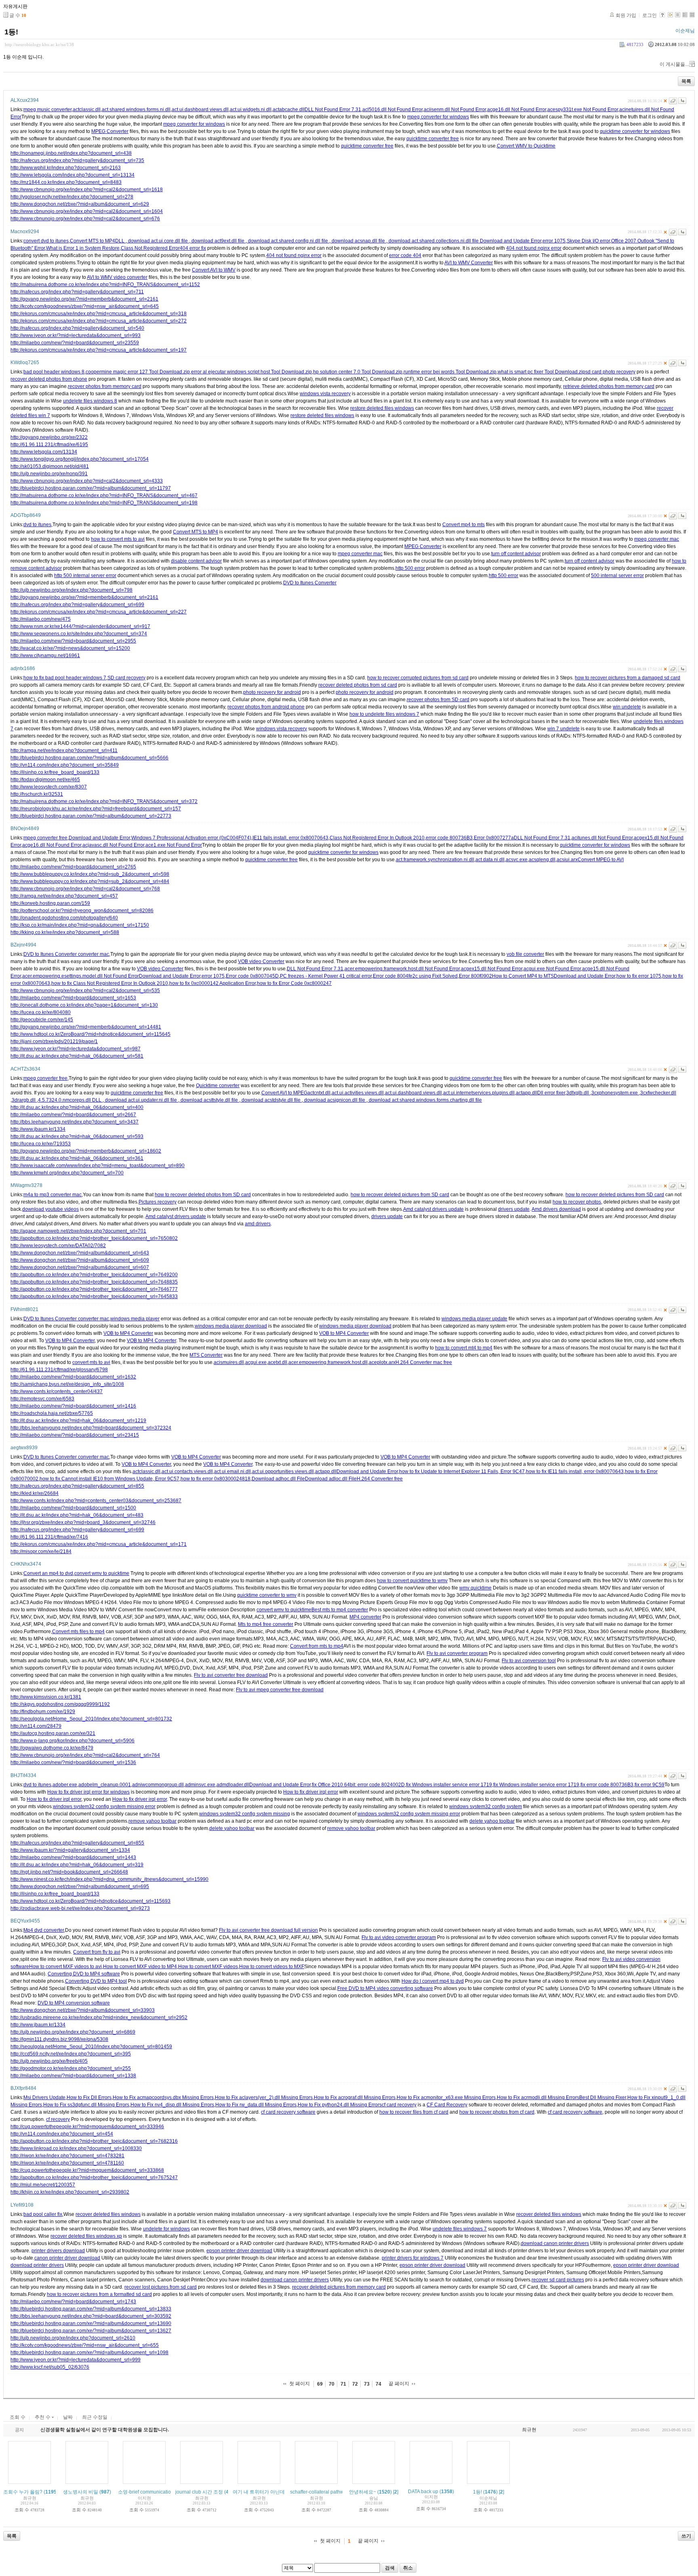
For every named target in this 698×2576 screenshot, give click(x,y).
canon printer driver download (67, 2258)
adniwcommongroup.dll (158, 1785)
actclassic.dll (87, 110)
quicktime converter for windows (635, 131)
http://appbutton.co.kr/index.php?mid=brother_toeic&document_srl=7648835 (94, 1282)
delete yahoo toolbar (492, 1821)
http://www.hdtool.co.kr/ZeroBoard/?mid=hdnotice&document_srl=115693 (90, 1901)
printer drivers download (58, 2251)
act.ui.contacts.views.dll (187, 1471)
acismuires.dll (229, 1362)
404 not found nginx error (534, 248)
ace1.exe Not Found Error (174, 845)
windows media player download (231, 1326)
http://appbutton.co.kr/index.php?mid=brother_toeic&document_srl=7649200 (94, 1275)
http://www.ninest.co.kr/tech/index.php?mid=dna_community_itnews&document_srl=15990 (109, 1879)
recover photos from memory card (105, 386)
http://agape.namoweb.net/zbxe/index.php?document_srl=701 (78, 1231)
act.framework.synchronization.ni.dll (435, 860)
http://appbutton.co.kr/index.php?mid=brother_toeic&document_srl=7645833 (94, 1296)
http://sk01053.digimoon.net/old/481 (50, 466)
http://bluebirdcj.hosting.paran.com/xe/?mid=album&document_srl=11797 (91, 488)
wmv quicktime (475, 1588)
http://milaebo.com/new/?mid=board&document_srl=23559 (75, 343)
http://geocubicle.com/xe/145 (42, 1020)
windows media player (135, 1319)
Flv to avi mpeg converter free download (280, 1690)
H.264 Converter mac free (424, 1362)
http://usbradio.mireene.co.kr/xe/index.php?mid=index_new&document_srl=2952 (99, 2017)
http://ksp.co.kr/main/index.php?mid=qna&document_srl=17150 (80, 925)
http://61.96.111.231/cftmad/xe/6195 (49, 445)
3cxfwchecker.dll (658, 1093)
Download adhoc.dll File (278, 1479)
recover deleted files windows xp (86, 2236)
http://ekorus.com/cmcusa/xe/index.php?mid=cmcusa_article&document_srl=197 (99, 350)
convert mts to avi (91, 1362)
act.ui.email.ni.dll (232, 1471)
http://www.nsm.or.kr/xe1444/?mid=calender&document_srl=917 (80, 626)
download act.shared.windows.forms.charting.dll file (425, 1100)
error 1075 (554, 241)
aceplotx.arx (382, 1362)
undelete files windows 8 (90, 401)
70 (332, 2384)
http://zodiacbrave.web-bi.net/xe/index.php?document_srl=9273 (80, 1908)
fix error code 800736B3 (607, 1785)
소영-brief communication (146, 2492)
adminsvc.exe (200, 1785)
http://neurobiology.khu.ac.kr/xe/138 (39, 44)
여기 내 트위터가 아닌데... (261, 2492)
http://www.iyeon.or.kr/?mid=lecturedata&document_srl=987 (76, 1049)
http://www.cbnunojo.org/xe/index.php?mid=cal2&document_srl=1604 (87, 211)
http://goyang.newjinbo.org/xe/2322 (49, 437)
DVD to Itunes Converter (310, 583)
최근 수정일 (95, 2417)
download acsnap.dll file (358, 241)
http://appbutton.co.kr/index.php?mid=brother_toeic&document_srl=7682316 (94, 2141)
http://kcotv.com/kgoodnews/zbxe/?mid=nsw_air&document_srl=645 (85, 306)
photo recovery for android (272, 692)
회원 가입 (626, 15)
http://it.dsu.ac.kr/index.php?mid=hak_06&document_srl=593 (77, 1136)
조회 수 (18, 2417)
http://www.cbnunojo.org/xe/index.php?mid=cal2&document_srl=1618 (87, 190)
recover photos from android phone (266, 707)
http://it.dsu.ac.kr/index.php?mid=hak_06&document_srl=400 (77, 1107)
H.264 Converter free (380, 1479)
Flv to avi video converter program (399, 1937)
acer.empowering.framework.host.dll (328, 1362)
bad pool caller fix (43, 2214)
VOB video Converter (261, 961)
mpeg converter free (45, 838)
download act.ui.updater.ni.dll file (141, 1100)
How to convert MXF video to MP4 (140, 1967)
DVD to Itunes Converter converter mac (66, 954)
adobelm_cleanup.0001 (105, 1785)
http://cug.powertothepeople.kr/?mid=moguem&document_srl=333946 (87, 2127)
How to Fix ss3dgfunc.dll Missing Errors (86, 2105)
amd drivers (258, 1224)
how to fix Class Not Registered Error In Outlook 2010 (110, 983)
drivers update (514, 1209)
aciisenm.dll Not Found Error (455, 110)
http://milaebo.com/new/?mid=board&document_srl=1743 (73, 2302)
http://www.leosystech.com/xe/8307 (49, 787)
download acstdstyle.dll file (271, 1100)
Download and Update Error (511, 241)
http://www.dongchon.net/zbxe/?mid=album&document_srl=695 (80, 1887)
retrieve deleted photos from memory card (609, 386)
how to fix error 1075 (639, 976)
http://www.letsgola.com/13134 (44, 452)
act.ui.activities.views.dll (358, 1093)
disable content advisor (196, 561)
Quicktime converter (218, 1086)
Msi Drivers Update (44, 2097)
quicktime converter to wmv (267, 1595)
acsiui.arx (567, 860)
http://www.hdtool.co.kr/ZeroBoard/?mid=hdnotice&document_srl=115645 (90, 1034)
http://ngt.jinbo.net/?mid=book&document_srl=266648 (69, 1872)
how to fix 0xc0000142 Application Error (212, 983)
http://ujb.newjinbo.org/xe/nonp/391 (49, 474)
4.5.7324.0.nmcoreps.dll (65, 1100)
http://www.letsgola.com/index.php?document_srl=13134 (73, 175)
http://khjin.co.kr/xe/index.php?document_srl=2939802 (70, 2192)
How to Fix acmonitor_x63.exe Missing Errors (446, 2097)
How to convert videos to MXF (272, 1967)
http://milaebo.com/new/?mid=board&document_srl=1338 (73, 2076)
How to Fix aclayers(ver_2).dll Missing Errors (264, 2097)
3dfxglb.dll (578, 1093)
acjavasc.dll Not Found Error (113, 845)
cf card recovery (399, 2105)
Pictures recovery (158, 1202)
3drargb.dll (24, 1100)
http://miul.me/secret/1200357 (43, 2185)
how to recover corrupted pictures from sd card (418, 678)
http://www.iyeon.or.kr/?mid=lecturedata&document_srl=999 (76, 2360)
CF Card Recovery (447, 2105)
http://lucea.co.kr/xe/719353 (41, 1144)
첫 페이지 (300, 2384)
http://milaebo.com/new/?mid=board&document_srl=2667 (73, 1115)
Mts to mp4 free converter (266, 1624)
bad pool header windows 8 (54, 372)
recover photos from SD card (438, 700)
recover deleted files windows (108, 2214)
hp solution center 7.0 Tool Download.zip (358, 372)
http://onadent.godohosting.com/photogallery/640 (64, 918)
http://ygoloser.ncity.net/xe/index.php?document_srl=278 (72, 197)
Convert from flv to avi (97, 1952)
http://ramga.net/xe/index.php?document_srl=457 (64, 896)
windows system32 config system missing (245, 1814)
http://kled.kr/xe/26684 (35, 1493)
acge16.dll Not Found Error (517, 110)
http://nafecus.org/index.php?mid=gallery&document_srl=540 (77, 328)
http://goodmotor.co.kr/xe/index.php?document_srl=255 (71, 2068)
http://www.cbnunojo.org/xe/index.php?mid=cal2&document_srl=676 (85, 219)
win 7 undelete (563, 729)
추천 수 (43, 2417)
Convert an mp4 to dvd (48, 1573)
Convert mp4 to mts (464, 525)
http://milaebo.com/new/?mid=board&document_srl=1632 (73, 1377)
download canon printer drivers (555, 2243)
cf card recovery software (288, 2112)
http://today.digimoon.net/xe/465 (45, 780)
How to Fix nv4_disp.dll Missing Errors (172, 2105)
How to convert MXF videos (208, 1967)
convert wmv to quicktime (102, 1573)
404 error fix (193, 248)
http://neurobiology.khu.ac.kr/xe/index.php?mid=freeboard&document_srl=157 (96, 809)
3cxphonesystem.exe (615, 1093)
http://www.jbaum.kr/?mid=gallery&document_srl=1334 (70, 1850)
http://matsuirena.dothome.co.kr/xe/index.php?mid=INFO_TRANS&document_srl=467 (104, 495)
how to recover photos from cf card (497, 2112)
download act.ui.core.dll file (158, 241)
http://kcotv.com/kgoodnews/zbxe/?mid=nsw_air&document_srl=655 (85, 2345)
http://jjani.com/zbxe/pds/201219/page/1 (54, 1041)
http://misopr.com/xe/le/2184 (41, 1552)
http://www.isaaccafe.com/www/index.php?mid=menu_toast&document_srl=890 (98, 1166)
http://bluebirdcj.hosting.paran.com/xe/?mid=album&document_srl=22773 (91, 816)
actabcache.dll (289, 110)
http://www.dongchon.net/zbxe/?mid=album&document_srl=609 (80, 1260)
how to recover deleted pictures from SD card (400, 1195)
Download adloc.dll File (331, 1479)
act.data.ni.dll (490, 860)
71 (343, 2384)
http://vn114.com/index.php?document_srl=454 (62, 2134)
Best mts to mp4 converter (340, 1610)
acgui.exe (256, 1362)
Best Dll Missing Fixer (603, 2097)
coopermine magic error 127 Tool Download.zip (138, 372)
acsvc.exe (517, 860)
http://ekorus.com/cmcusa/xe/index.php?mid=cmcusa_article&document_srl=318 (99, 314)
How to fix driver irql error (311, 1792)
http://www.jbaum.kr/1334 (38, 1129)
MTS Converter (206, 1355)
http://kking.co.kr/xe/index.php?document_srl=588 (65, 932)
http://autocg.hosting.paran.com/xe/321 (53, 1733)
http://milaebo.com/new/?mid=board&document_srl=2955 (73, 641)
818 (246, 1479)
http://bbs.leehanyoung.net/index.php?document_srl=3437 (75, 1122)
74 (378, 2384)
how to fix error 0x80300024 (211, 1479)
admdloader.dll (233, 1785)
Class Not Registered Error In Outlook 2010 (377, 838)
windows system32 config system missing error (104, 1807)
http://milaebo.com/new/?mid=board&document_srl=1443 (73, 1857)
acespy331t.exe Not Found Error (583, 110)
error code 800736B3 (449, 838)
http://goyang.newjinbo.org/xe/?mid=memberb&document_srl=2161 (84, 299)
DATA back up (423, 2492)
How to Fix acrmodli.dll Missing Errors (538, 2097)
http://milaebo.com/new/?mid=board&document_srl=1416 (73, 1406)
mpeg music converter (47, 110)
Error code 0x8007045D (252, 976)
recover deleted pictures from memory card (339, 2287)
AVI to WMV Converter (469, 263)
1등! (11, 32)
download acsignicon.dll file (335, 1100)
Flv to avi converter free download (231, 1675)
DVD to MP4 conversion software (74, 2003)
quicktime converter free (433, 139)
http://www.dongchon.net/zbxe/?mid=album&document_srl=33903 (83, 2010)
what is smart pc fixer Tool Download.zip (541, 372)
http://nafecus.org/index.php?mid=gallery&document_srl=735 (77, 160)
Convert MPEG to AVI (601, 860)
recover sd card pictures (558, 2280)
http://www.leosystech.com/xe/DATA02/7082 (58, 1246)
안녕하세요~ (363, 2492)
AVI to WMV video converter (117, 277)
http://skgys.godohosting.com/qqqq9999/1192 (60, 1704)
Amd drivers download (556, 1209)
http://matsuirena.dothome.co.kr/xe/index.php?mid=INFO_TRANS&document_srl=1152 (105, 285)
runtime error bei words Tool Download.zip (450, 372)
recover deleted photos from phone (49, 379)
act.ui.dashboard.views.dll (200, 110)
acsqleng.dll (542, 860)
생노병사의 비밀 (81, 2492)
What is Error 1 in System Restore (83, 248)
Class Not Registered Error (150, 248)
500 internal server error (617, 575)
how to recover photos (577, 1202)
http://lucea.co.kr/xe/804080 (41, 1012)
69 (320, 2384)
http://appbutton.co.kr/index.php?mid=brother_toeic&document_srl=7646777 (94, 1289)
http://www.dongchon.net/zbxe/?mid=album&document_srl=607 (80, 1267)
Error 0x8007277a (494, 838)
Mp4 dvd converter (44, 1930)
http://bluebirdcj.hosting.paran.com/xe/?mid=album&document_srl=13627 (91, 2331)
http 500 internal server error (85, 575)
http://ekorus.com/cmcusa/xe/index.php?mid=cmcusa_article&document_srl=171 (99, 1544)
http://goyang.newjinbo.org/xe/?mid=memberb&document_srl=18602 (86, 1151)
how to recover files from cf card (414, 2112)
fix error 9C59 (650, 1785)
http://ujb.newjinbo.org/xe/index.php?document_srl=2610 (73, 2338)
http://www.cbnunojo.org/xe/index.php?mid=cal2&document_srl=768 (85, 889)
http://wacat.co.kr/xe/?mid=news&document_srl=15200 (70, 648)
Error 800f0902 (475, 976)
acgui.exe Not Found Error (552, 969)
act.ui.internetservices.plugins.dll (479, 1093)
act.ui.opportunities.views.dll (283, 1471)
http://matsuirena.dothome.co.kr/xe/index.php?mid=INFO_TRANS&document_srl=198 (104, 503)
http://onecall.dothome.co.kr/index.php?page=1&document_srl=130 (84, 1005)
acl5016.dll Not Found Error (392, 110)
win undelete (627, 707)
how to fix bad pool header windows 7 (65, 678)
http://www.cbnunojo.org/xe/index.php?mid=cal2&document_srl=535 (85, 991)
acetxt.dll (278, 1362)
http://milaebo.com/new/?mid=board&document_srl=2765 (73, 867)
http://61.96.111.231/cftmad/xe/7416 (49, 1537)
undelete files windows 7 (460, 2229)
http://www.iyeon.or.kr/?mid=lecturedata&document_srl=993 (76, 335)
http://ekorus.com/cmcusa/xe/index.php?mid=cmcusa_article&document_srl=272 (99, 321)
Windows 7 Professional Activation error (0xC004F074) (191, 838)
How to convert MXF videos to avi (65, 1967)
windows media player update (474, 1319)
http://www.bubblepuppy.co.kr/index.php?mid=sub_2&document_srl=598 (90, 874)
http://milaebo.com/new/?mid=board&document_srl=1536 (73, 1762)
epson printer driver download (239, 2251)
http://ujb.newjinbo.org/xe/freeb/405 (49, 2061)
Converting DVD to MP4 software (84, 1974)
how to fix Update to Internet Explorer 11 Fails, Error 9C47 (462, 1471)
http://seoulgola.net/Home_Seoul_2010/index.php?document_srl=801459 (91, 2047)
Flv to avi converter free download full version (268, 1930)
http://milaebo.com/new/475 (41, 619)
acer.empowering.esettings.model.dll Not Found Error (81, 976)
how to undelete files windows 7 (384, 714)
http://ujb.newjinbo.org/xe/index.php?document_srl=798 (71, 590)
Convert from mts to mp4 (317, 1646)
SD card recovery (126, 678)
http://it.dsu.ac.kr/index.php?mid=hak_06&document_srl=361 (77, 1158)
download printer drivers (37, 2265)
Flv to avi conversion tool (529, 1661)
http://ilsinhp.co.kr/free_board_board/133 (55, 772)
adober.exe (65, 1785)
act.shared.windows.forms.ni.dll (136, 110)
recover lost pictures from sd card (161, 2287)
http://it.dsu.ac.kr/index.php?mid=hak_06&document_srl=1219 (78, 1421)
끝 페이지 (399, 2384)
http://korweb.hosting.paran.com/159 (50, 903)
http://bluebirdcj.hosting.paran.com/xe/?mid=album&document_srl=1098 (89, 2353)
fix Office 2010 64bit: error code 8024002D (358, 1785)
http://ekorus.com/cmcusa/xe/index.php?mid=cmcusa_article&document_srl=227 (99, 612)
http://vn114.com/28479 (36, 1726)
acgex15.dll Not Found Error (492, 969)
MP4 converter (365, 1617)
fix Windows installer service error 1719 (449, 1785)
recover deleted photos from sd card (358, 685)
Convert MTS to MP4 (93, 241)
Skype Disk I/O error (588, 241)
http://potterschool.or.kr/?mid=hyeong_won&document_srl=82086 (82, 911)
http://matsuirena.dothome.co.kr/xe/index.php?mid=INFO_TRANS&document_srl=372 (104, 801)
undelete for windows (166, 2229)
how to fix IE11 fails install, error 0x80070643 (575, 1471)
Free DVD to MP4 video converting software (385, 1988)
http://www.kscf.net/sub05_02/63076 (50, 2367)
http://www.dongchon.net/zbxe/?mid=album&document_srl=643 (80, 1253)
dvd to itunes (37, 525)
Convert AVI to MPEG (284, 1093)
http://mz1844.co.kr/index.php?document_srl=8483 (66, 182)
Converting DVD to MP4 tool (96, 1981)
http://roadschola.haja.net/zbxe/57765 (52, 1413)
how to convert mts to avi (118, 539)
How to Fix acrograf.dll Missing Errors (355, 2097)
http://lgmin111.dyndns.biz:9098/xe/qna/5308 (59, 2039)
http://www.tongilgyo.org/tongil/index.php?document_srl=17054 (80, 459)
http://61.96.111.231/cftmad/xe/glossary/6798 (59, 1370)
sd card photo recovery (610, 372)
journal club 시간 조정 (199, 2492)
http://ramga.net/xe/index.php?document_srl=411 (64, 750)
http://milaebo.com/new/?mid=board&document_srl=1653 (73, 998)
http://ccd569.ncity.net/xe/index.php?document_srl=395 (71, 2054)
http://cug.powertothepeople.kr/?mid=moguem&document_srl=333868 (87, 2170)
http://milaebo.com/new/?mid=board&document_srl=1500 (73, 1508)
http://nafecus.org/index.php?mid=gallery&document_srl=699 (77, 605)
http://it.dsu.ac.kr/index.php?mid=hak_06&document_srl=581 (77, 1056)
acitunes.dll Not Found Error (602, 838)
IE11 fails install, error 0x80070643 (290, 838)
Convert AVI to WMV (214, 270)
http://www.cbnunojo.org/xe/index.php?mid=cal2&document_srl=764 (85, 1755)
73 (367, 2384)
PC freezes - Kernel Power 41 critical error (326, 976)
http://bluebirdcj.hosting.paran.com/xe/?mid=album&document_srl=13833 (91, 2309)
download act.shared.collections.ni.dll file (434, 241)
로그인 (650, 15)
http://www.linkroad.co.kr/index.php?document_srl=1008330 (76, 2148)
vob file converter (525, 954)
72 (355, 2384)
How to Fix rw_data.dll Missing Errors (256, 2105)
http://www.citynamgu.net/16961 (45, 656)
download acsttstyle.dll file (209, 1100)
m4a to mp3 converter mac (53, 1195)
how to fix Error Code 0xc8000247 (294, 983)
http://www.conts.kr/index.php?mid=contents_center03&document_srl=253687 (96, 1501)
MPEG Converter (110, 131)
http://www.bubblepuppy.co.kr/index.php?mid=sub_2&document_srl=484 (90, 881)
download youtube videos (50, 1209)
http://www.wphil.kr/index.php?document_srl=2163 (66, 168)
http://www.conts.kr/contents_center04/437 (57, 1391)
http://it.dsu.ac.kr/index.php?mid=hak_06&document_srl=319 (77, 1865)
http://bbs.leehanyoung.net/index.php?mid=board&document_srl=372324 (91, 1428)
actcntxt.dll (319, 1093)
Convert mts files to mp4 (78, 1632)
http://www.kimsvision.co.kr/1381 (46, 1697)
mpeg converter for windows (438, 117)
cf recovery (58, 2119)
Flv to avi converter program (457, 1653)
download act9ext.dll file (218, 241)
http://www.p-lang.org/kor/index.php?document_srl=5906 (73, 1741)
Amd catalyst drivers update (433, 1209)
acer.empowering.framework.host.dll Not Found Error (402, 969)
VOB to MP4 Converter (128, 1333)
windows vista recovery (325, 394)
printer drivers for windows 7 (413, 2258)
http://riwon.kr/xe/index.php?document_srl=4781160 (67, 2163)
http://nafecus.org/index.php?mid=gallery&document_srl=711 (77, 292)
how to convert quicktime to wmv (412, 1581)
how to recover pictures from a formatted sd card (99, 2294)
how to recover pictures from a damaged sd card (628, 678)
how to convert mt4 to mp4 (464, 1348)
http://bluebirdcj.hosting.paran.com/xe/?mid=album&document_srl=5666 (89, 758)
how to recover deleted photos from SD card (203, 1195)
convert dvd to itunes (46, 241)
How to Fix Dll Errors (89, 2097)
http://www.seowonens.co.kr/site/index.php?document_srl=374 (79, 634)
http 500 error (410, 568)
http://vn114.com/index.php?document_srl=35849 (65, 765)
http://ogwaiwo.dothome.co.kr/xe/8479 (52, 1748)
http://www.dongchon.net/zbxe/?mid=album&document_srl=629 (80, 204)
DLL (120, 241)
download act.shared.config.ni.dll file (288, 241)
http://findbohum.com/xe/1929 (43, 1712)
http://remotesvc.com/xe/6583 (42, 1399)
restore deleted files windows (382, 408)
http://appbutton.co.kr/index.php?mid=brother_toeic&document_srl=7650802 (94, 1238)
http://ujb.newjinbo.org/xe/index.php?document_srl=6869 (73, 2032)
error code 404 (405, 255)
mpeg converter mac (657, 539)
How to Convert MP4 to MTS (523, 976)
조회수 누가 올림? (23, 2492)
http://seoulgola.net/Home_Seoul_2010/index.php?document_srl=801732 (91, 1719)
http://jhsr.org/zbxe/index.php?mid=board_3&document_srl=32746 (83, 1522)
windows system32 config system (486, 1807)
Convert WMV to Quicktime (526, 146)
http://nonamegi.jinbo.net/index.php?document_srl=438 (71, 153)
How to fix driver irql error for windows (88, 1792)
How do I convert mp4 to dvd (433, 1981)
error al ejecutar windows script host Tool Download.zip (251, 372)
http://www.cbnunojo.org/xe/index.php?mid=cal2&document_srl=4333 (87, 481)
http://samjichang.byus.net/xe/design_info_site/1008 (67, 1384)
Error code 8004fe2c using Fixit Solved (415, 976)
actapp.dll (527, 1093)
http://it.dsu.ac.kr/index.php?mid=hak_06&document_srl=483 (77, 1515)
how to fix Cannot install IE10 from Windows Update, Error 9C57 (109, 1479)
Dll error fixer (551, 1093)
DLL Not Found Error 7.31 (333, 110)
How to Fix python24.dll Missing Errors (340, 2105)
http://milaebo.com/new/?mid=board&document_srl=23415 (75, 1435)
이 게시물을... (674, 64)
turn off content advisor (516, 554)
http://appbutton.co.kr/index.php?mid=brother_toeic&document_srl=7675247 (94, 2178)
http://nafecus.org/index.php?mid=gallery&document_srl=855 (77, 1486)
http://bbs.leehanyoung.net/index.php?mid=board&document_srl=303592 (91, 2316)
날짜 (68, 2417)
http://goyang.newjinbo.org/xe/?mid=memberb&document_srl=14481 (86, 1027)
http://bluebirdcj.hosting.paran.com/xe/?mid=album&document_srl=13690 (91, 2323)
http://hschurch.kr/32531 (37, 794)
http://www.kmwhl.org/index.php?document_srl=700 (67, 1173)
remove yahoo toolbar (152, 1821)
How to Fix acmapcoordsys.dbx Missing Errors (163, 2097)
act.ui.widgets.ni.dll (251, 110)
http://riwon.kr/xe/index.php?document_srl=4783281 (67, 2156)
